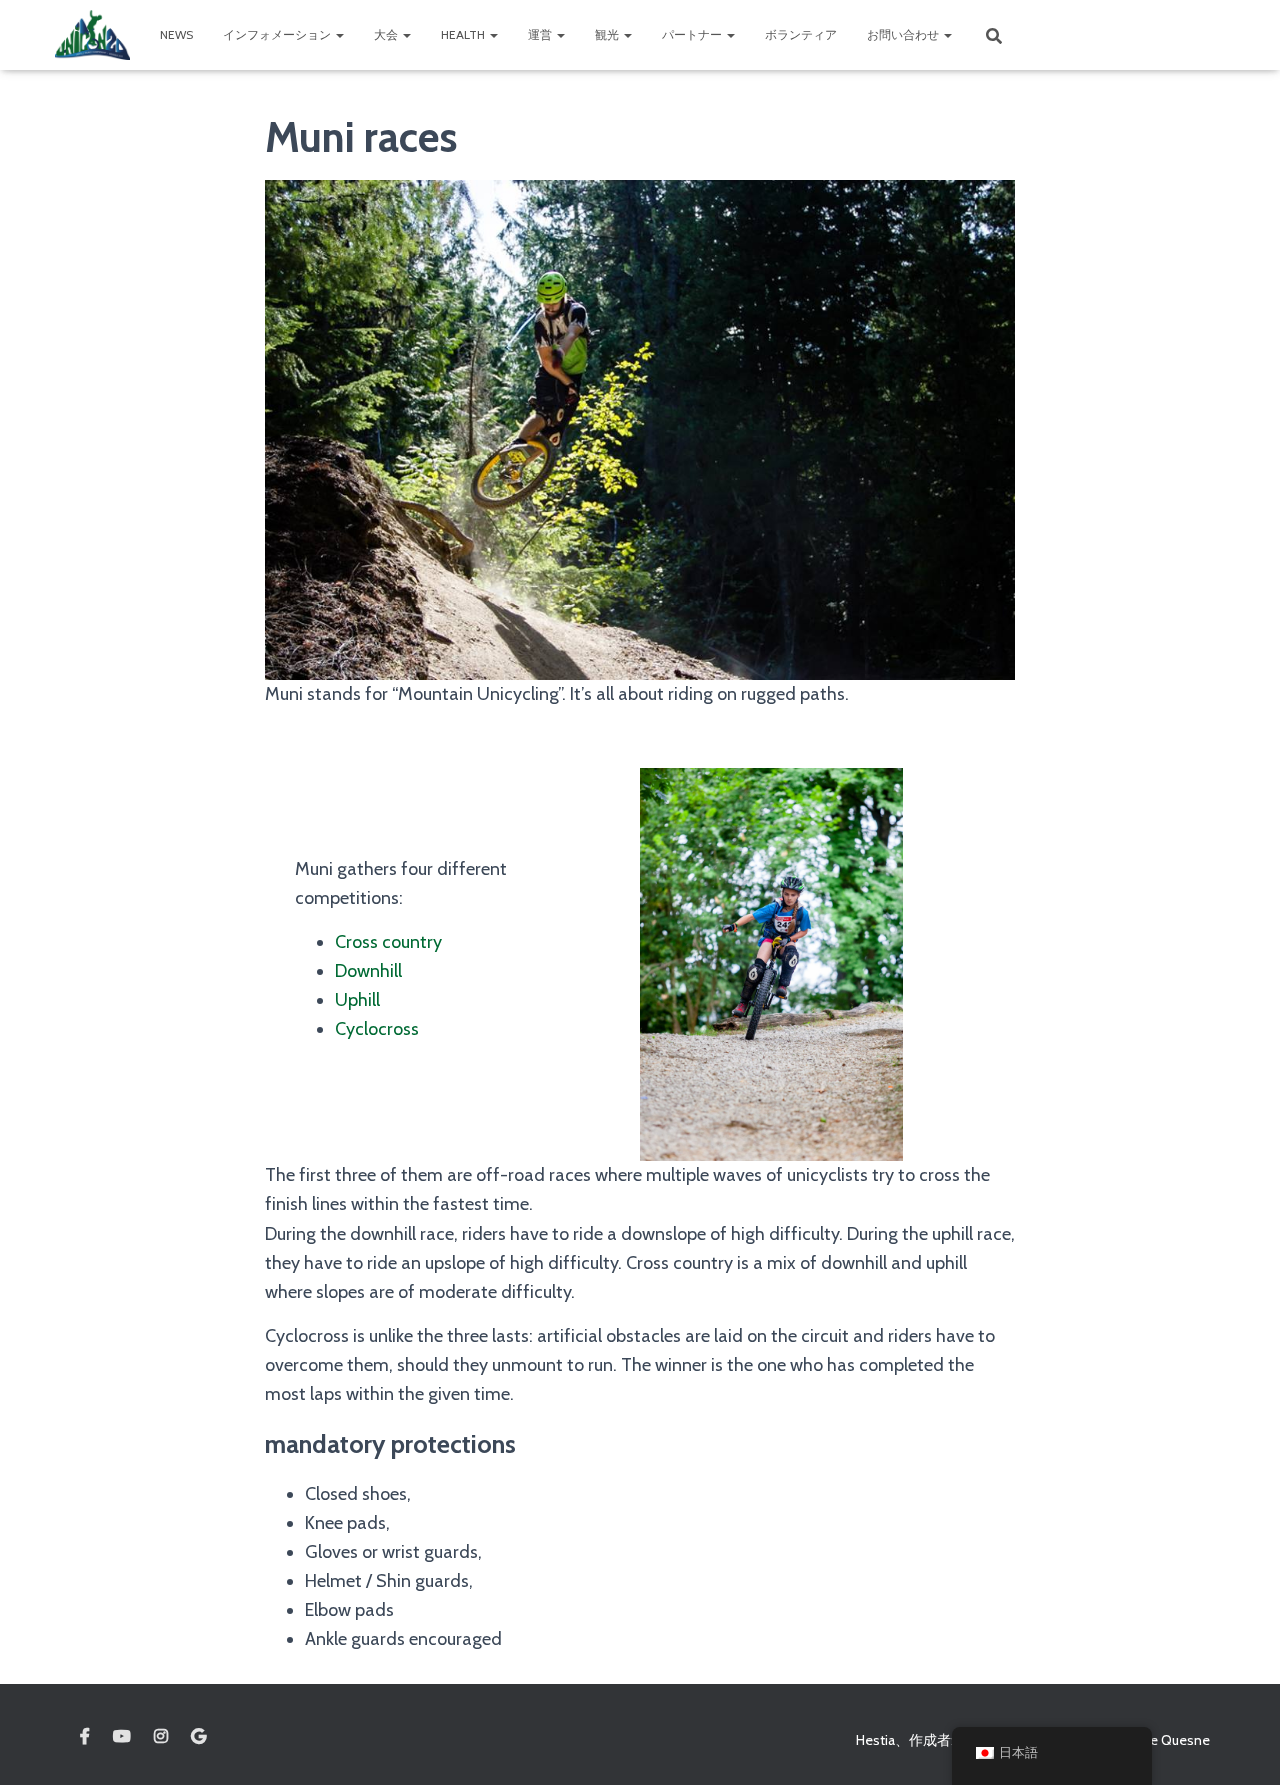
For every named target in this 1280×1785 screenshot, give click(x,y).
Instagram (161, 1737)
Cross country (388, 942)
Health (464, 34)
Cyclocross (377, 1029)
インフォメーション (278, 34)
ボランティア (801, 34)
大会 (387, 34)
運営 (541, 34)
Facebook (85, 1737)
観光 (608, 34)
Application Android (198, 1737)
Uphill (357, 1000)
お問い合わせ (904, 34)
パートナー (693, 34)
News (176, 34)
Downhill (368, 971)
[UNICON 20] (92, 35)
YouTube (122, 1737)
